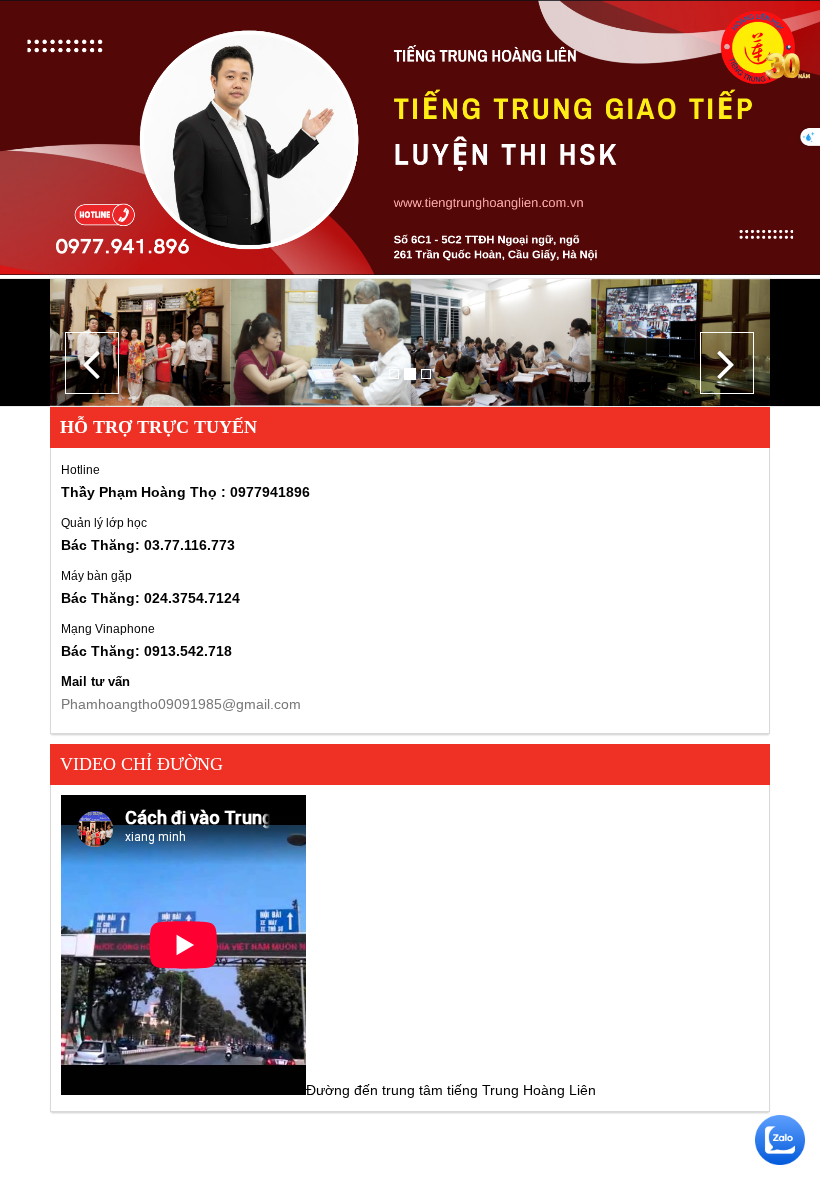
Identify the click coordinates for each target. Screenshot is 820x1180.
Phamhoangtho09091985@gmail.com (181, 704)
